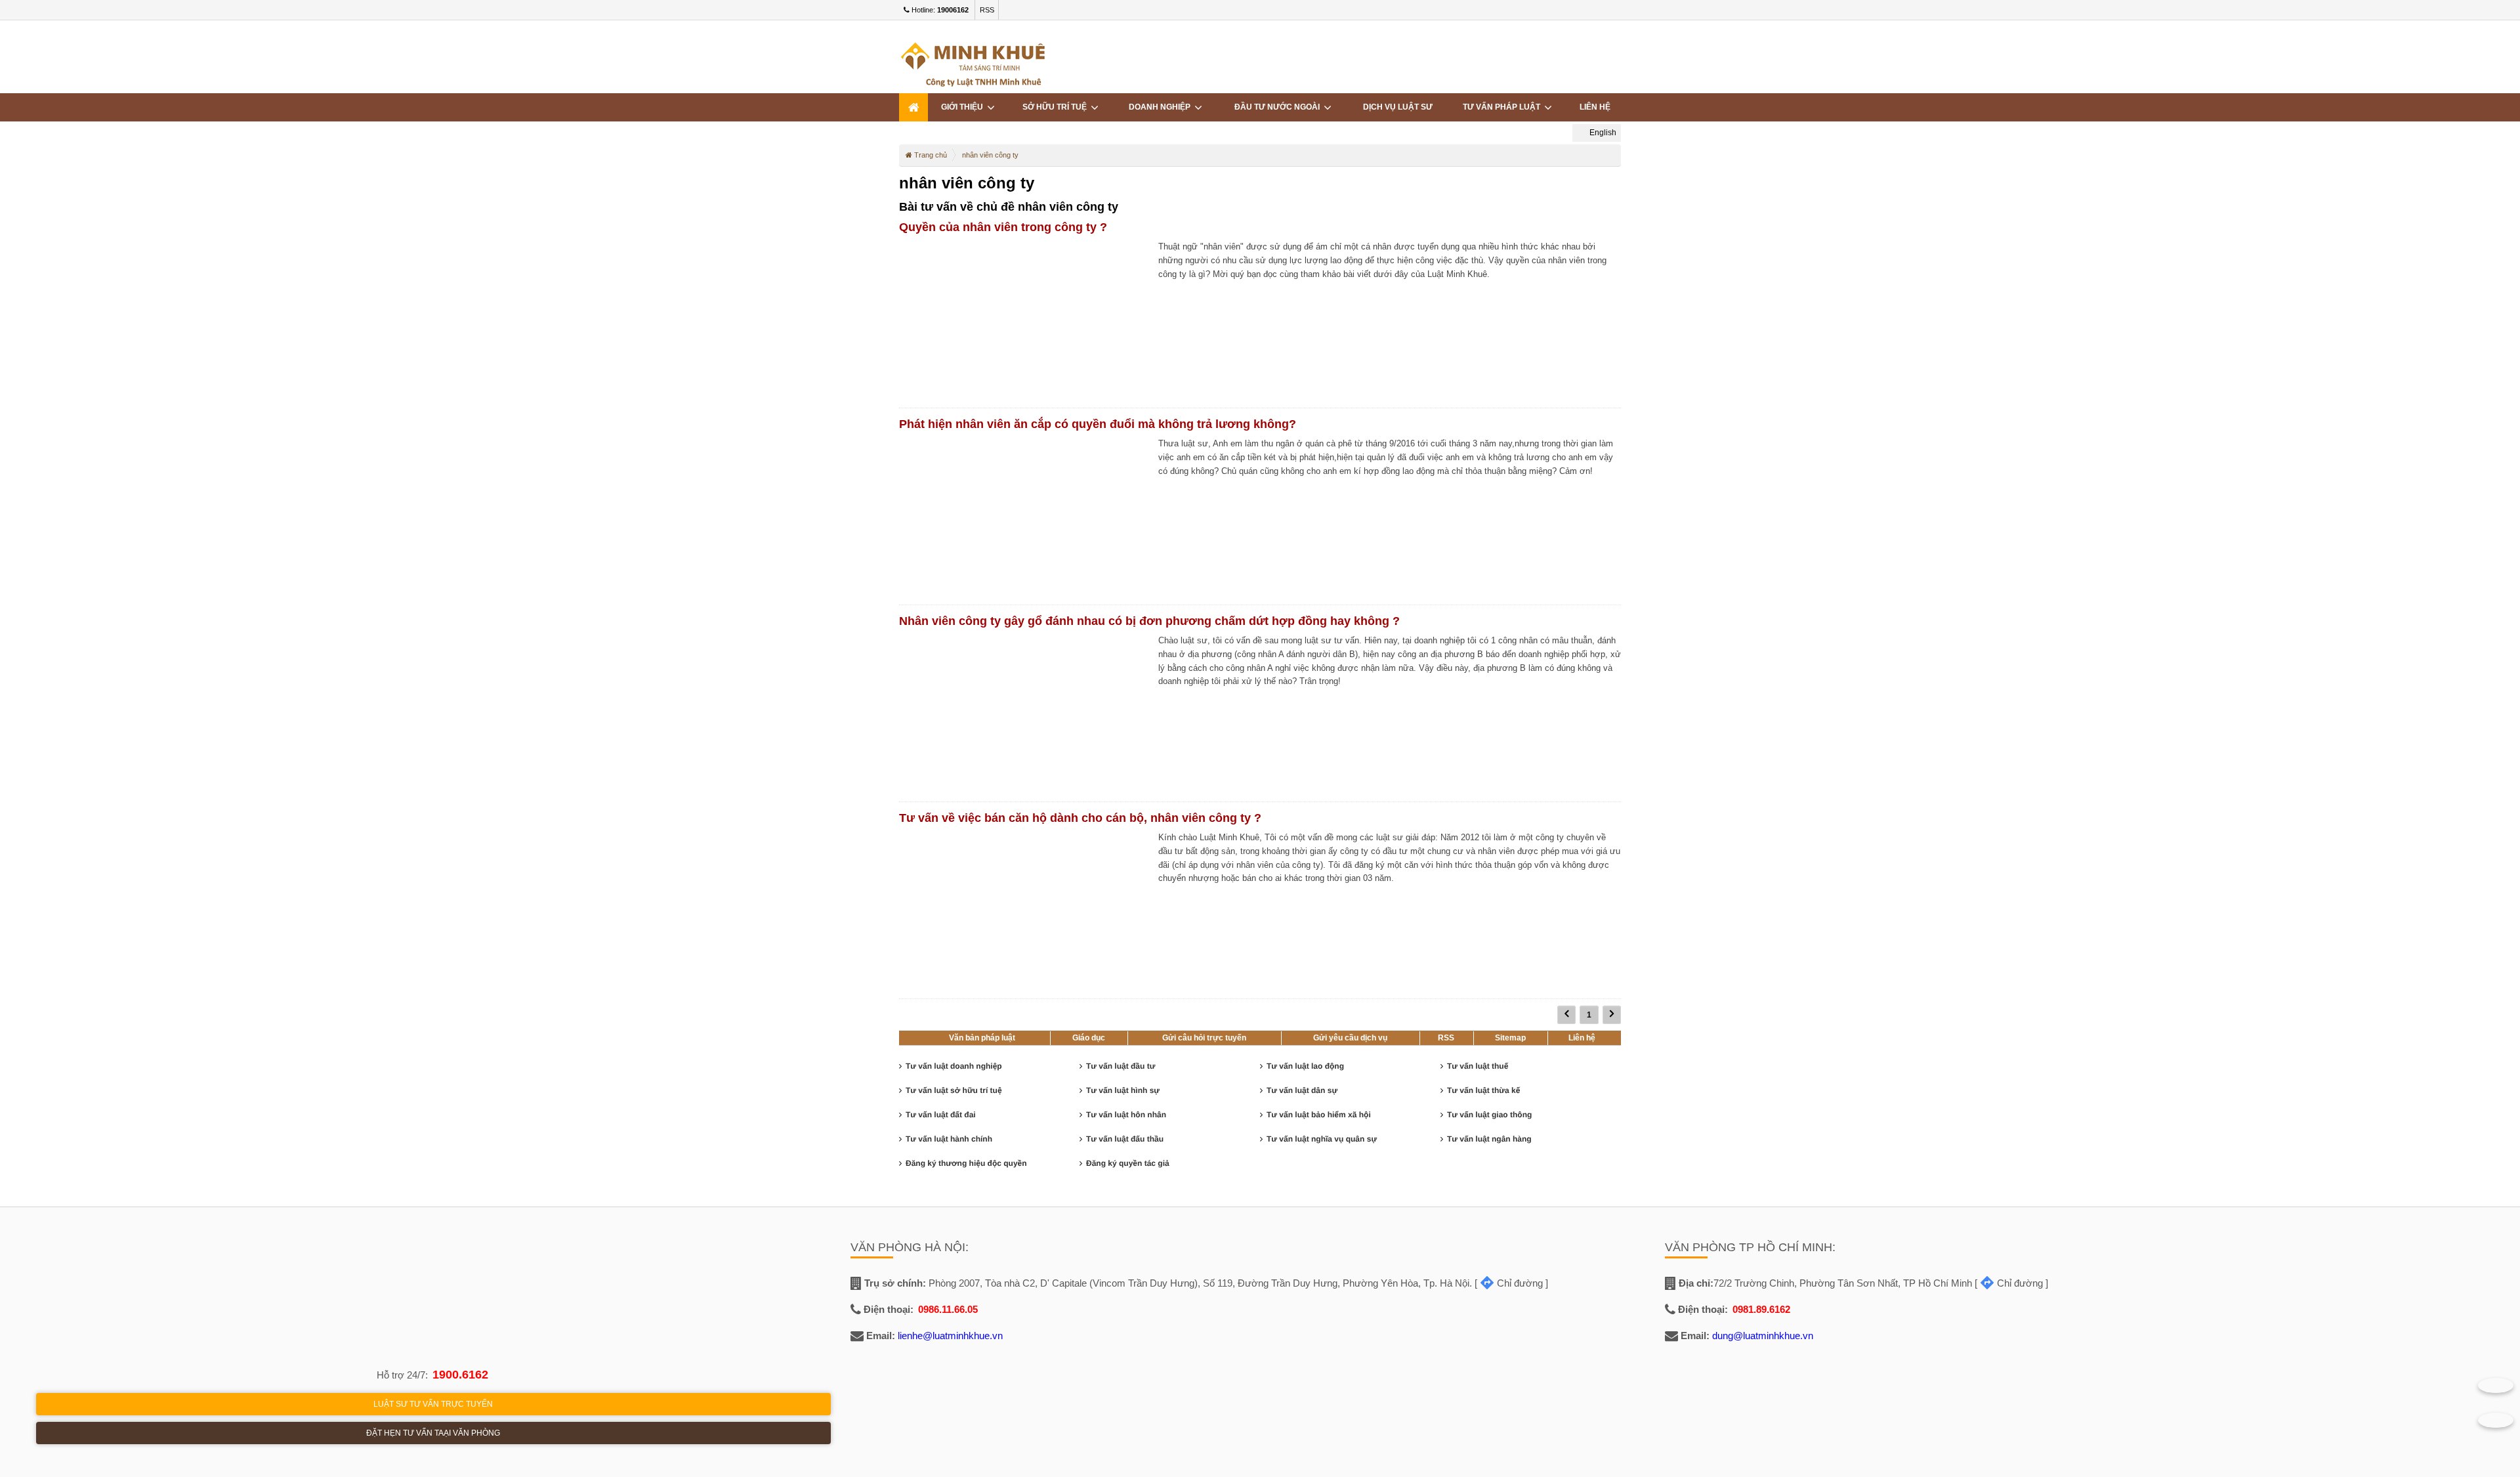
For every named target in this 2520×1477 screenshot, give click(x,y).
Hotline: (939, 10)
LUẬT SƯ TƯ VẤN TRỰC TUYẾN (433, 1404)
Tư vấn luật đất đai (941, 1115)
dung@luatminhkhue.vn (1763, 1336)
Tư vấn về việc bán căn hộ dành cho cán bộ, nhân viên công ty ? (1080, 818)
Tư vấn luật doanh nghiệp (954, 1066)
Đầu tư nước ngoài (1279, 107)
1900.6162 (460, 1375)
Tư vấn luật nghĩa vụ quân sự (1322, 1139)
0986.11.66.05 (948, 1309)
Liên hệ (1595, 107)
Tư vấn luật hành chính (949, 1139)
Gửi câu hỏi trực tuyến (1204, 1038)
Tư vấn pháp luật (1503, 107)
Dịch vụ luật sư (1398, 107)
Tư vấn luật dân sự (1302, 1090)
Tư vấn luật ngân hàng (1489, 1139)
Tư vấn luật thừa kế (1483, 1090)
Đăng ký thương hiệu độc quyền (966, 1163)
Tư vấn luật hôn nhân (1126, 1115)
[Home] (913, 107)
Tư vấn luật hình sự (1123, 1090)
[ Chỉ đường (1509, 1283)
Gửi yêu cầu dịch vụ (1350, 1038)
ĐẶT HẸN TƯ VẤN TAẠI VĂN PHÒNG (433, 1433)
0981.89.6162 (1761, 1309)
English (1602, 133)
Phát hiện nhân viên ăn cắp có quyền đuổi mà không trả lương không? (1098, 424)
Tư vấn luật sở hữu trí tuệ (954, 1090)
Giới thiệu (964, 107)
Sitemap (1510, 1038)
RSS (987, 10)
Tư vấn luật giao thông (1489, 1115)
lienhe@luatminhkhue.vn (950, 1336)
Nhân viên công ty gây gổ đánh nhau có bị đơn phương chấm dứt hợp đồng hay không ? (1149, 621)
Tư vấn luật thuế (1478, 1066)
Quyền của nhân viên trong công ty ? (1003, 227)
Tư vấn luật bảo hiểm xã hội (1319, 1115)
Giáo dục (1089, 1038)
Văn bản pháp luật (982, 1038)
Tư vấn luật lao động (1305, 1066)
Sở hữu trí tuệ (1057, 107)
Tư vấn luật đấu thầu (1125, 1139)
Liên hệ (1582, 1038)
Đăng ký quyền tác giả (1128, 1163)
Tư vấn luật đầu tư (1121, 1066)
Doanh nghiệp (1162, 107)
